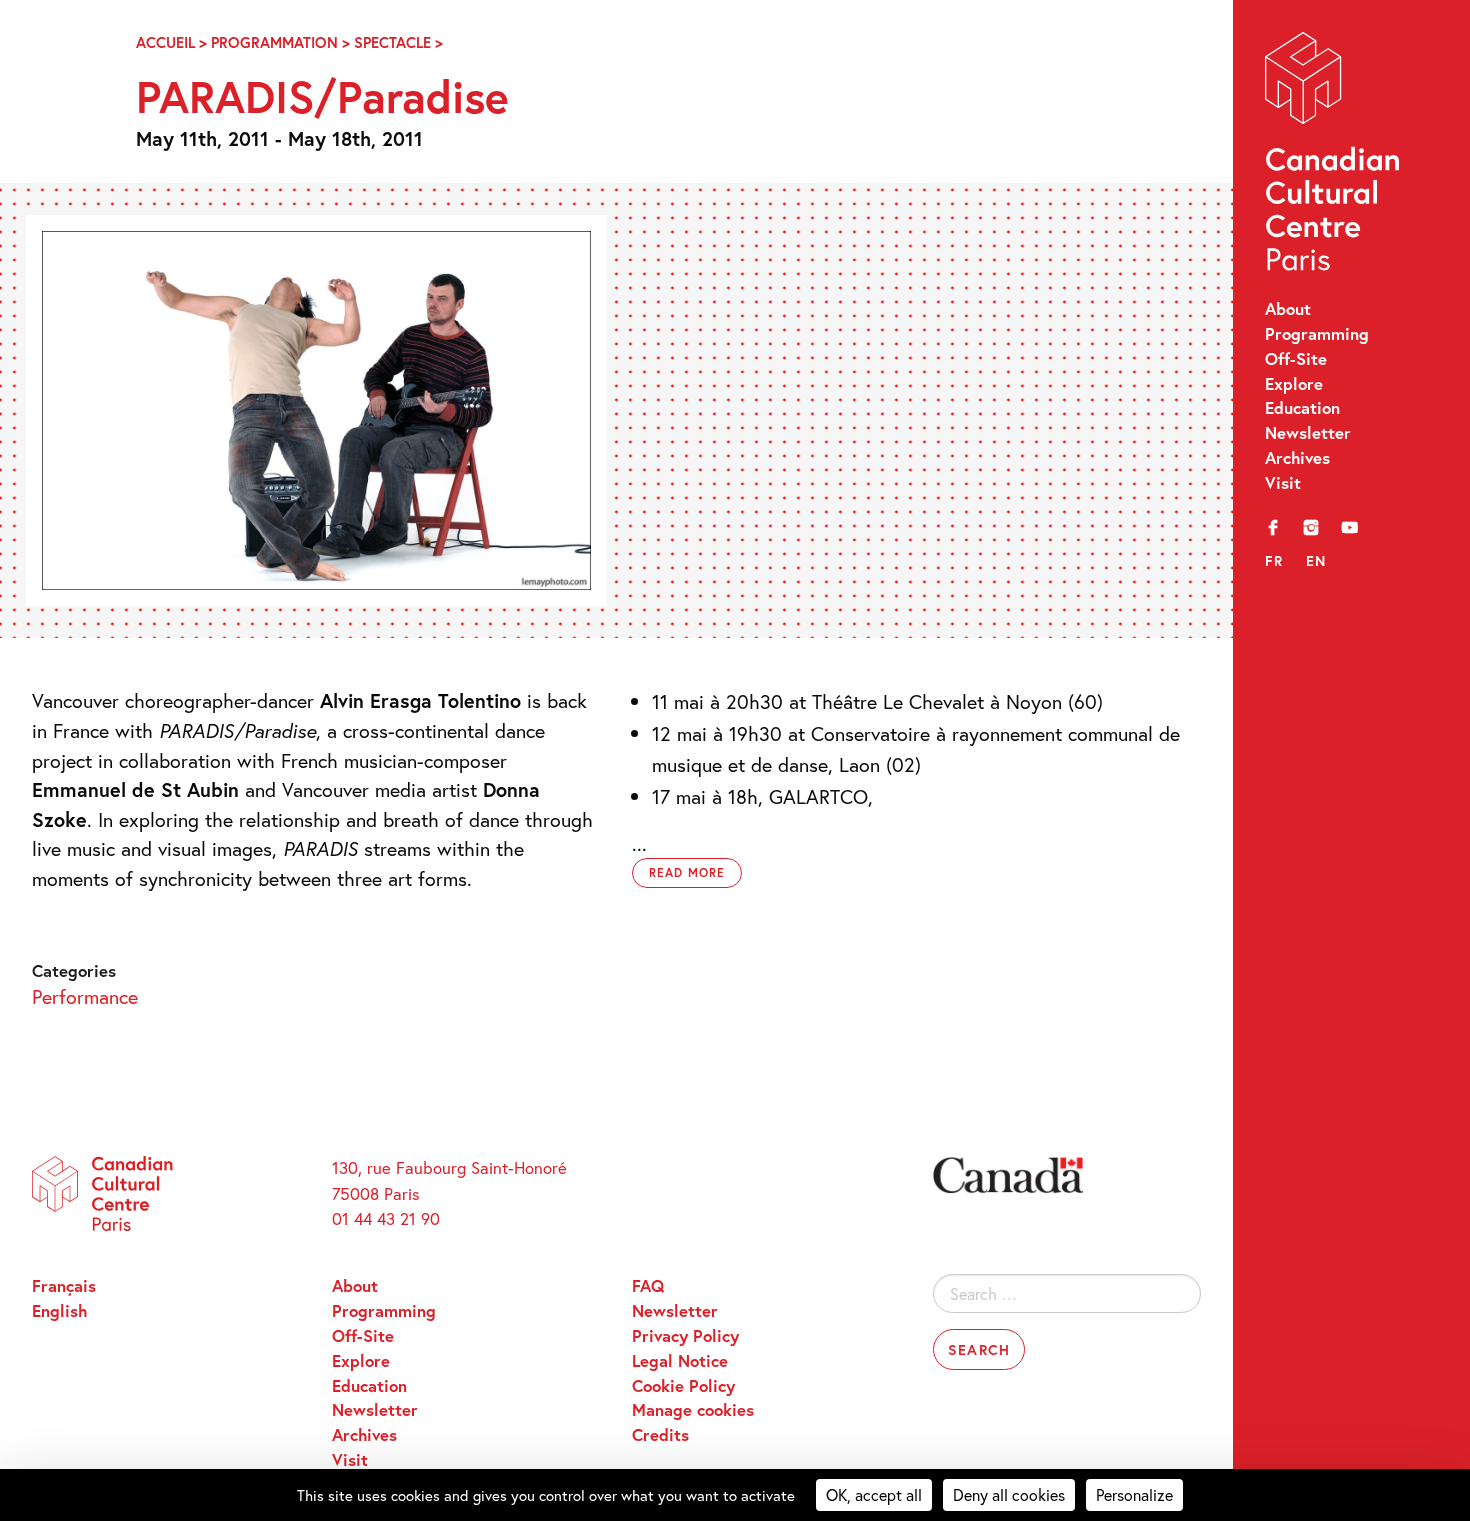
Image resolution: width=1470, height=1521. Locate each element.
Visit (1283, 483)
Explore (1294, 384)
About (1288, 309)
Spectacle (392, 42)
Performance (85, 996)
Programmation (274, 42)
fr (1274, 560)
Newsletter (1308, 433)
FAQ (648, 1286)
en (1316, 560)
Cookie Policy (683, 1386)
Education (1302, 408)
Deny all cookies (1009, 1494)
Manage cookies (693, 1410)
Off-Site (1296, 359)
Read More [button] (687, 872)
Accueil (165, 42)
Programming (1317, 334)
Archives (1297, 458)
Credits (660, 1435)
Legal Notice (680, 1361)
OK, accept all (874, 1494)
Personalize (1134, 1494)
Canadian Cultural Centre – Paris (1334, 156)
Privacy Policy (685, 1336)
